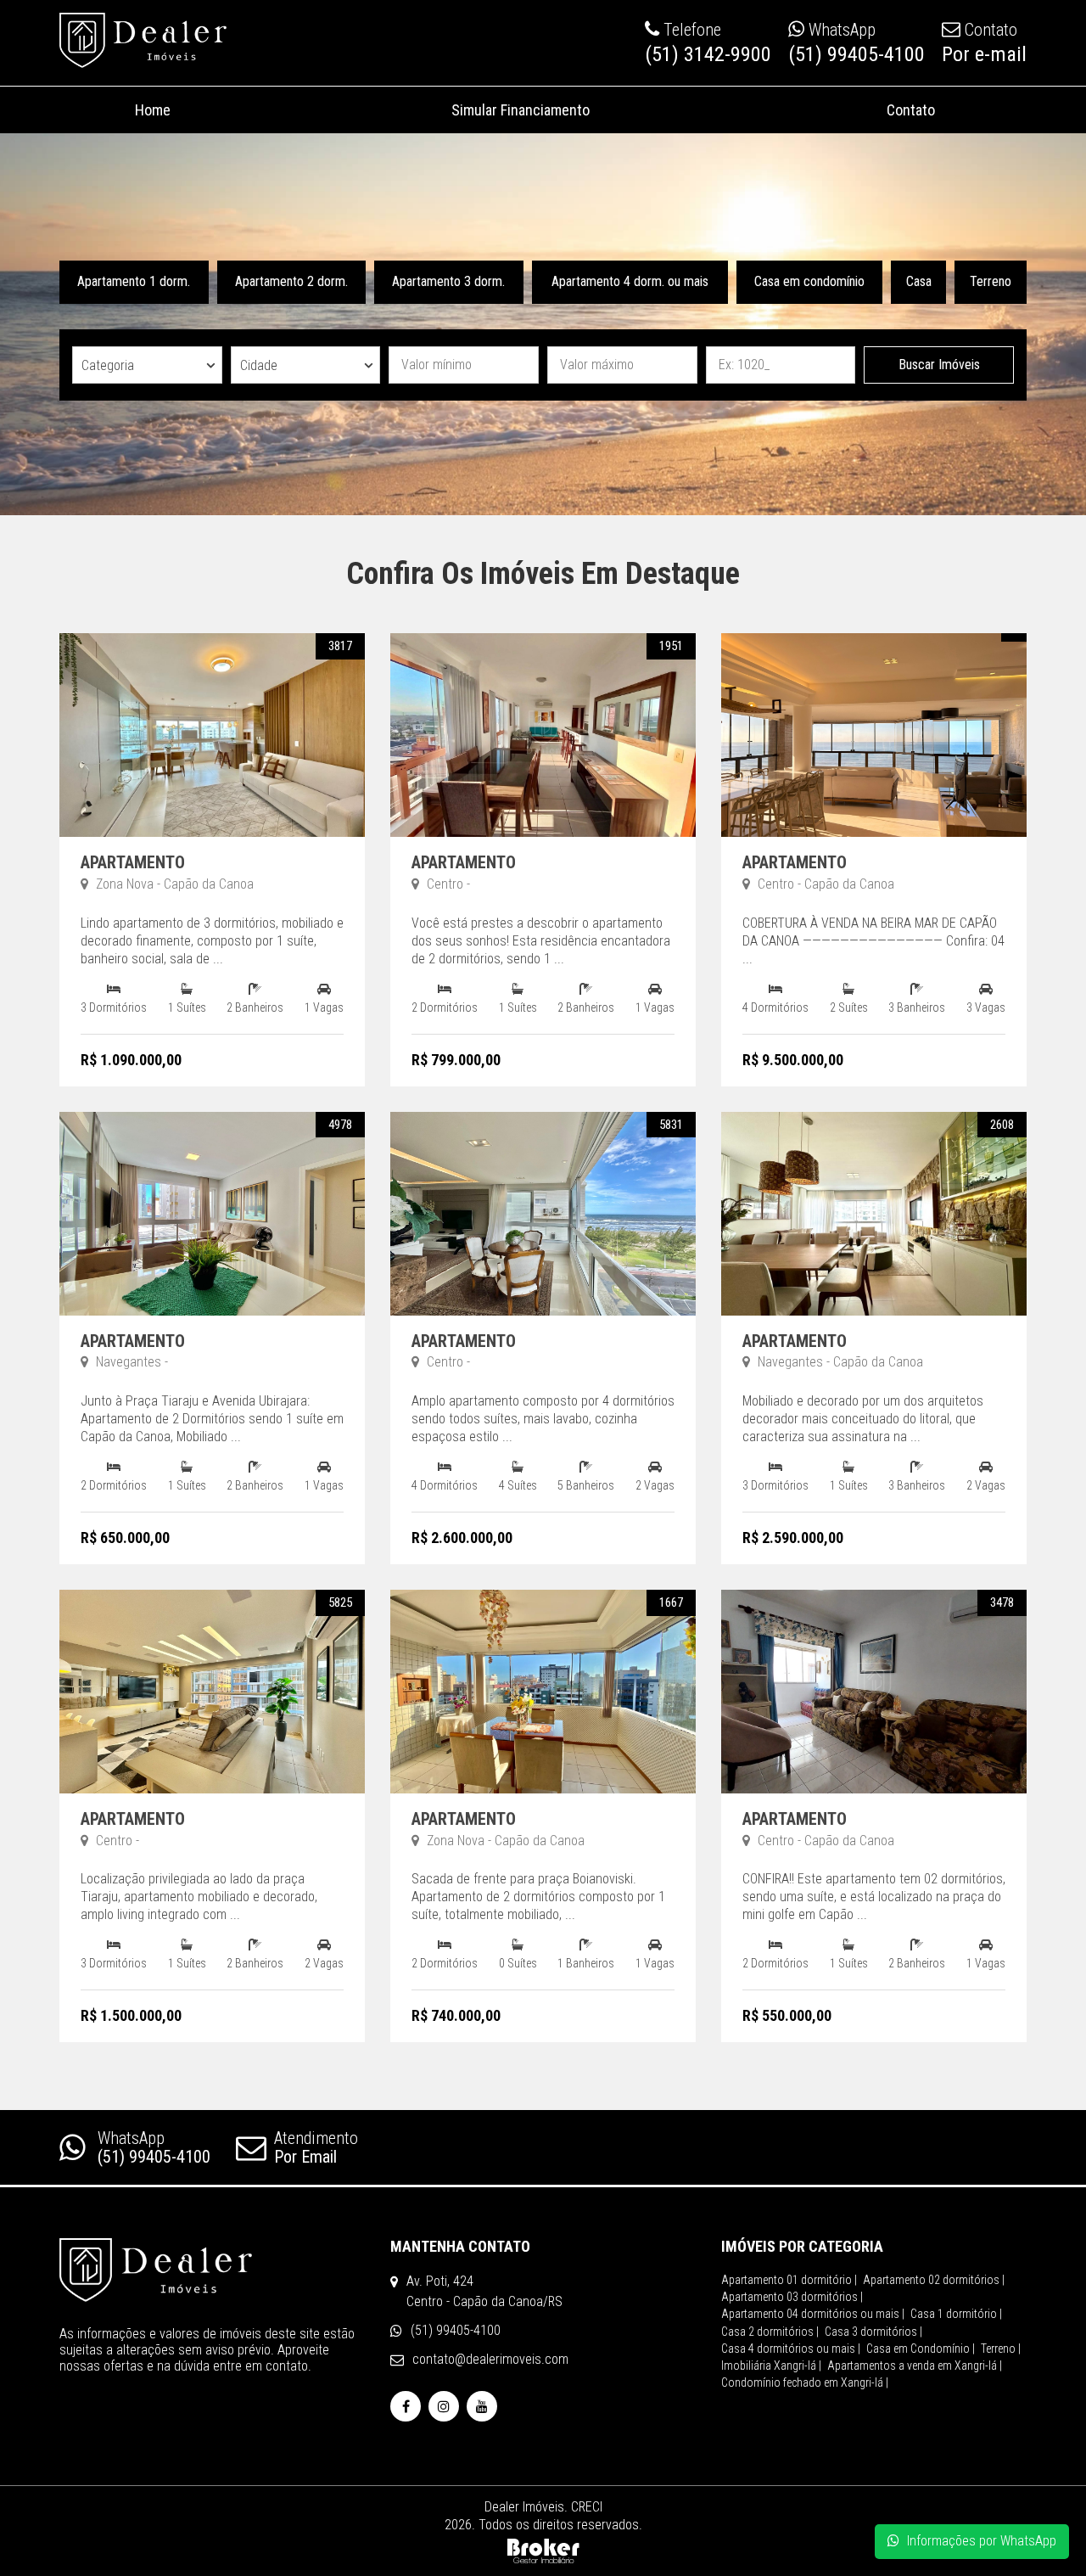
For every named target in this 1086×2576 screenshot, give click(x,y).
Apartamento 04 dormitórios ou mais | (813, 2314)
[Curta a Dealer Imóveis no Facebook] (406, 2407)
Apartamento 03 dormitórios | (792, 2297)
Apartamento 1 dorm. (134, 281)
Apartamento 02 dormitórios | (934, 2280)
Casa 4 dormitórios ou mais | (791, 2349)
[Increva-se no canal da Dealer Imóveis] (482, 2407)
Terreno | (1001, 2349)
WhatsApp (154, 2147)
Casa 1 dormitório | (956, 2314)
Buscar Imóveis (939, 365)
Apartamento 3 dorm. (448, 281)
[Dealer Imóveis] (212, 2270)
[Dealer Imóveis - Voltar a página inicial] (143, 40)
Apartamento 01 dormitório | (789, 2280)
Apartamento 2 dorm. (291, 281)
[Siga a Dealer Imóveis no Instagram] (444, 2407)
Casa (919, 281)
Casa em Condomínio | (921, 2349)
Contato (911, 110)
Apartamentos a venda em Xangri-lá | (915, 2366)
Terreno (991, 281)
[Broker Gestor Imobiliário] (543, 2549)
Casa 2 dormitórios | (770, 2332)
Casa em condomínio (809, 281)
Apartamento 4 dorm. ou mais (630, 281)
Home (153, 110)
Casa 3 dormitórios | (873, 2332)
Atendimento (316, 2147)
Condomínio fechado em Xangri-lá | (805, 2382)
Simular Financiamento (521, 110)
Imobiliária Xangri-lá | (771, 2366)
